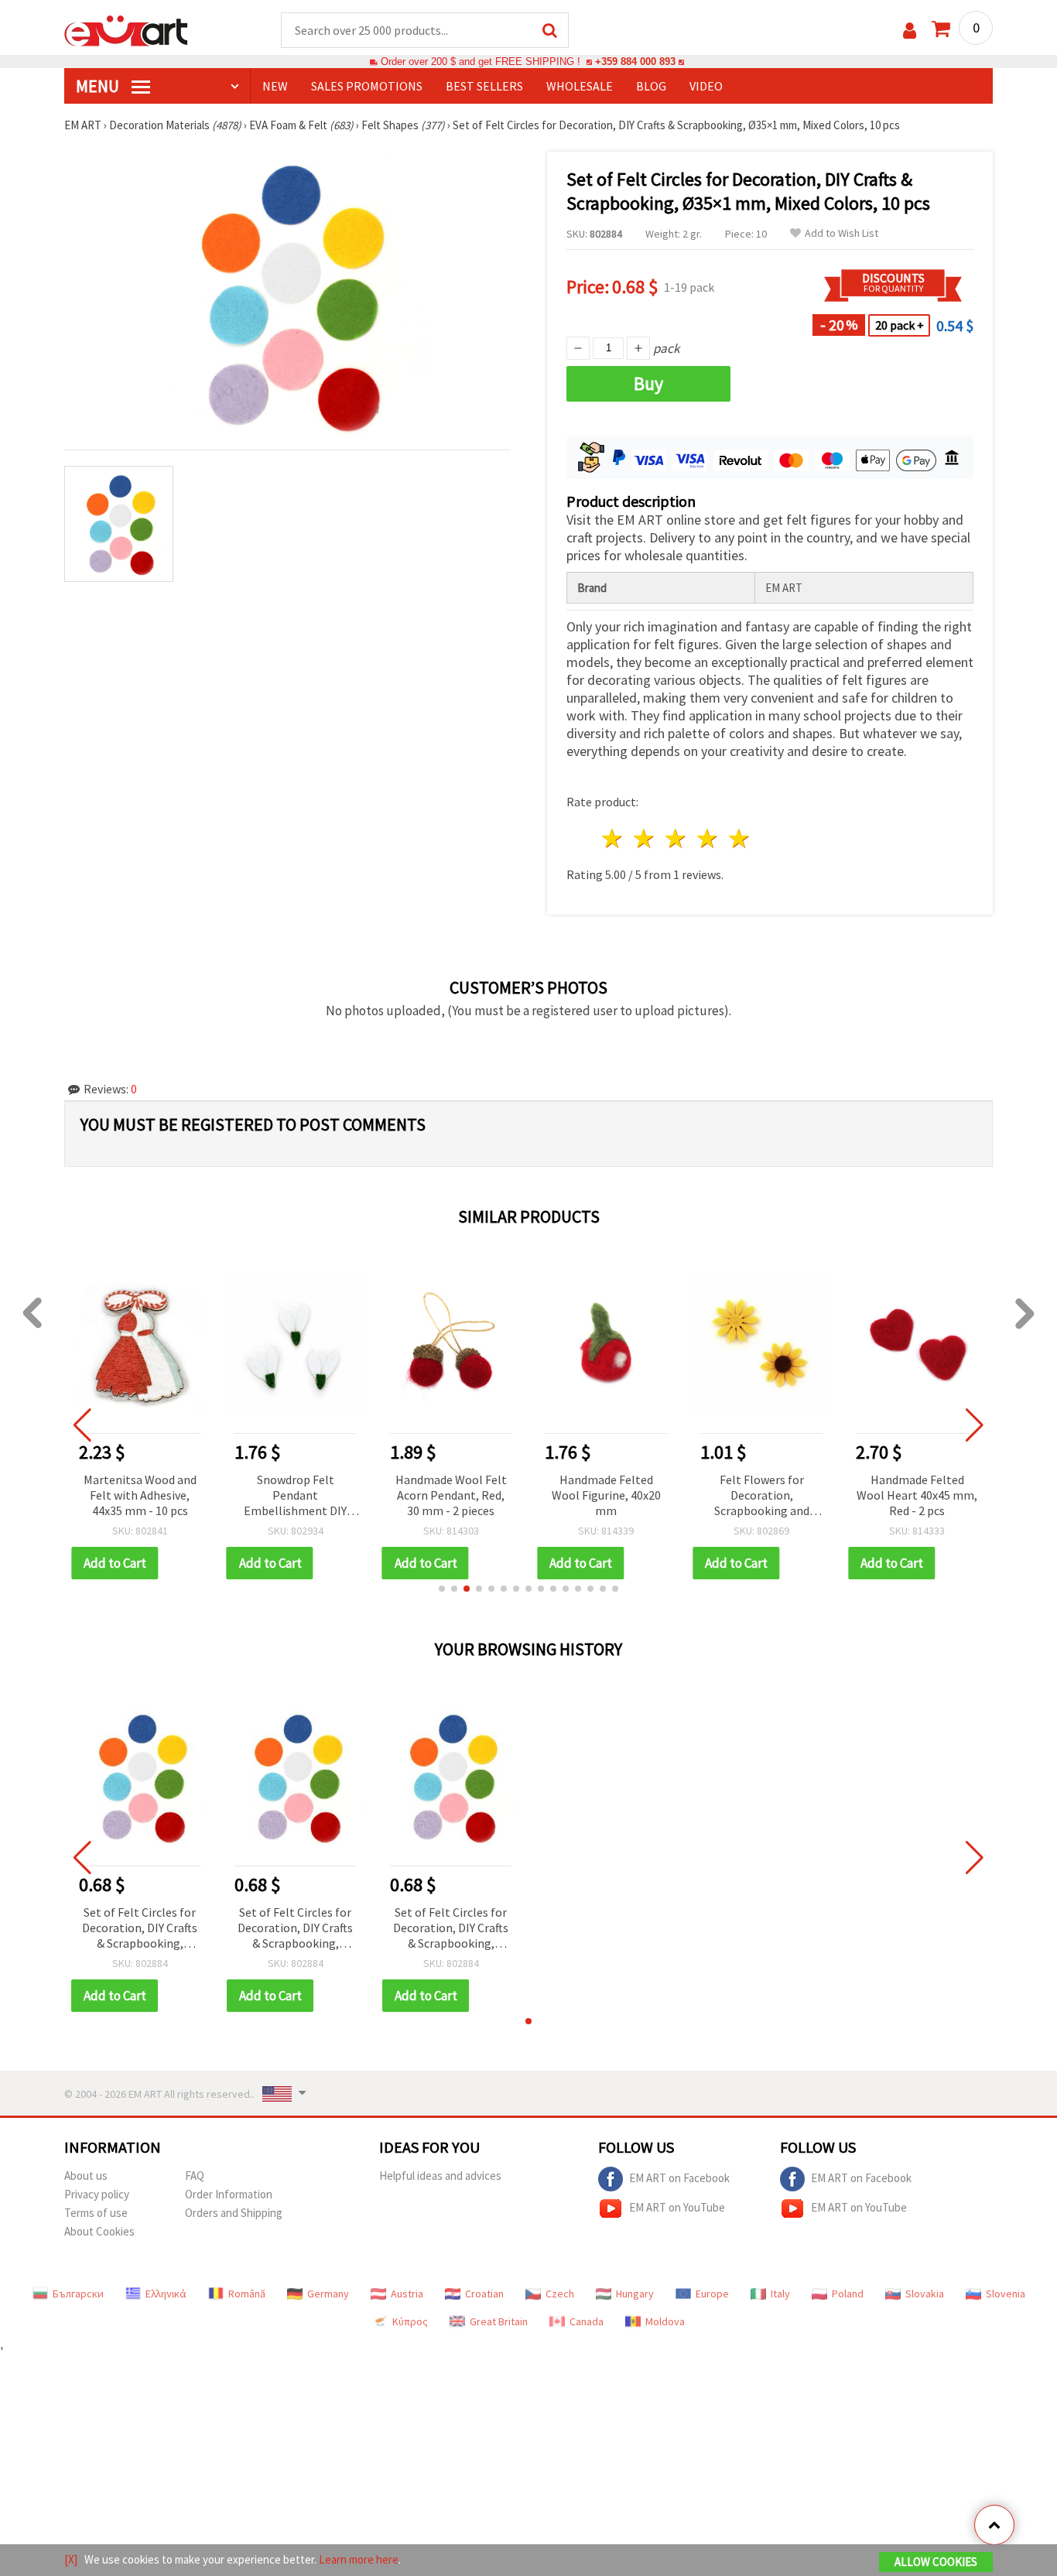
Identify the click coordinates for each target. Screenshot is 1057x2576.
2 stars (645, 838)
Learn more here (359, 2559)
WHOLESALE (580, 86)
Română (247, 2294)
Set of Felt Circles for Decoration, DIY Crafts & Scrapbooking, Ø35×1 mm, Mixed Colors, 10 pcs (140, 1929)
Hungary (635, 2294)
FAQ (195, 2176)
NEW (275, 86)
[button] (442, 1589)
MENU (99, 86)
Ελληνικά (166, 2294)
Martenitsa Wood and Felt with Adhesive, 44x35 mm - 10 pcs (140, 1495)
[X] (71, 2559)
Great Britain (499, 2321)
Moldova (665, 2321)
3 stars (677, 838)
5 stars (739, 838)
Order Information (229, 2194)
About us (86, 2176)
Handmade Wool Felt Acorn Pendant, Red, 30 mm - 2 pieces (451, 1495)
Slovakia (925, 2294)
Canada (587, 2321)
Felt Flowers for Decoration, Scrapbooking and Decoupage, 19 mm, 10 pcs (762, 1496)
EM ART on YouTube (677, 2207)
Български (78, 2294)
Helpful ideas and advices (440, 2176)
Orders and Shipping (234, 2213)
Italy (780, 2294)
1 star (613, 838)
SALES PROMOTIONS (367, 86)
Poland (848, 2294)
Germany (328, 2294)
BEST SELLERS (484, 86)
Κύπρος (410, 2321)
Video (706, 86)
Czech (560, 2294)
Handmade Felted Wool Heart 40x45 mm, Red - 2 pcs (917, 1495)
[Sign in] (910, 31)
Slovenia (1006, 2294)
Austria (407, 2294)
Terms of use (96, 2213)
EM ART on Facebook (679, 2178)
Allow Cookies (936, 2562)
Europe (712, 2294)
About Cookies (99, 2231)
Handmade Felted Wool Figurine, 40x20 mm (606, 1495)
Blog (651, 86)
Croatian (484, 2294)
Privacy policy (97, 2194)
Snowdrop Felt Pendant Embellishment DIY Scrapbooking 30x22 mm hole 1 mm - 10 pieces (295, 1496)
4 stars (708, 838)
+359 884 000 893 (635, 62)
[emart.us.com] (126, 29)
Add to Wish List (841, 233)
